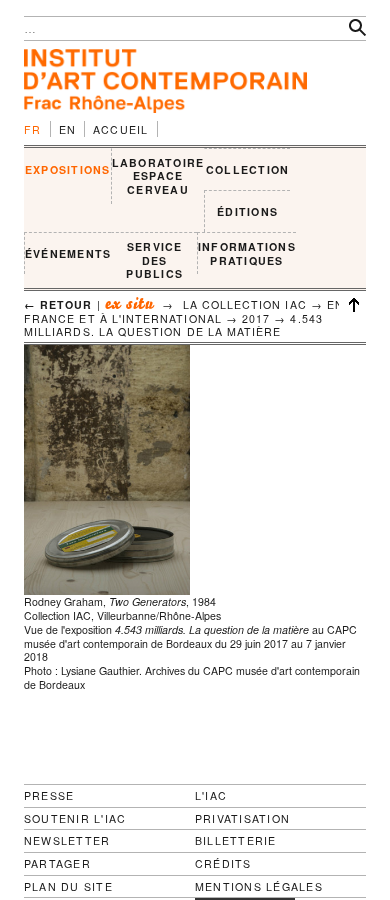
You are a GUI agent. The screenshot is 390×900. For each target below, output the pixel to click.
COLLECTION (247, 169)
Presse (49, 795)
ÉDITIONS (247, 211)
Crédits (223, 864)
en (68, 129)
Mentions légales (259, 887)
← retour (58, 304)
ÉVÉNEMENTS (68, 253)
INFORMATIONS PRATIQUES (247, 253)
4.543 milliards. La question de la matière (173, 325)
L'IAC (211, 795)
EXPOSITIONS (68, 169)
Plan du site (68, 887)
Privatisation (242, 818)
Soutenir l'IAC (75, 818)
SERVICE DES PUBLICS (154, 260)
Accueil (121, 129)
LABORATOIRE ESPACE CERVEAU (158, 176)
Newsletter (67, 840)
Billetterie (236, 840)
